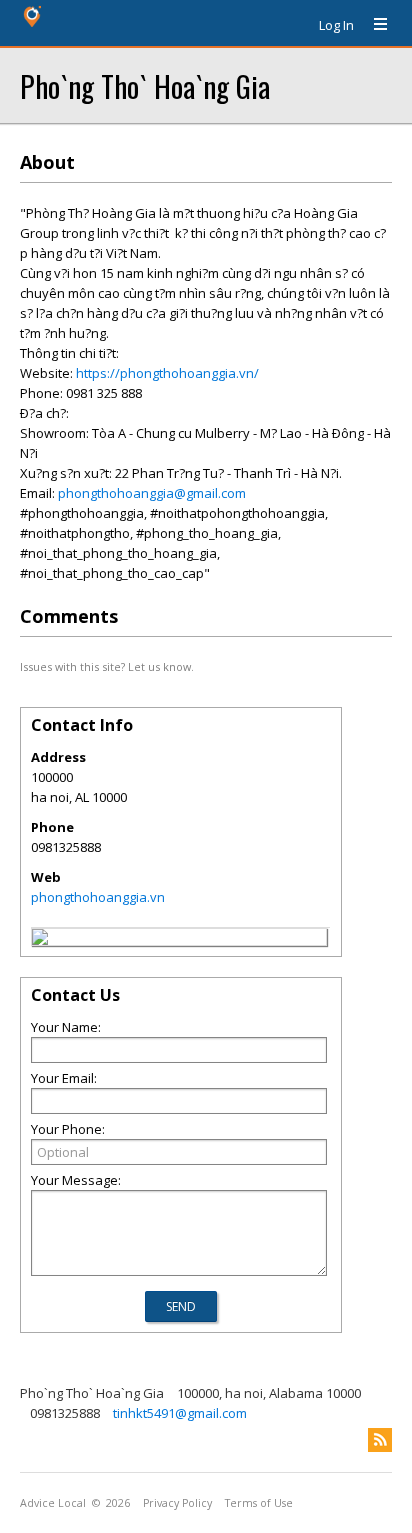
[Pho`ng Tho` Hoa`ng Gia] (40, 940)
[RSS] (380, 1440)
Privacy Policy (177, 1503)
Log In (336, 25)
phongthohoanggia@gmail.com (152, 493)
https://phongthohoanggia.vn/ (167, 373)
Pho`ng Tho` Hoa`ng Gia (145, 85)
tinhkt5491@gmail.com (180, 1413)
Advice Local (53, 1503)
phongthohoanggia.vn (98, 897)
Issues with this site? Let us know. (107, 666)
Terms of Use (259, 1503)
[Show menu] (373, 25)
